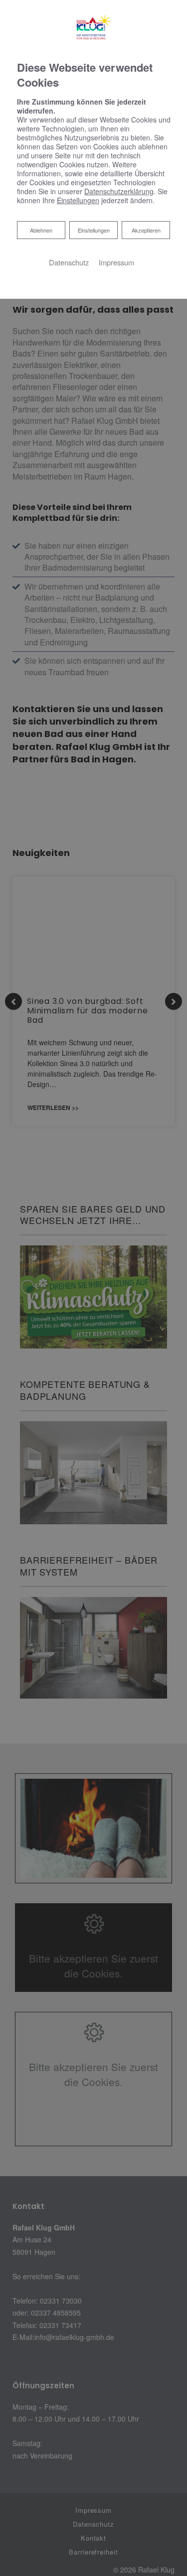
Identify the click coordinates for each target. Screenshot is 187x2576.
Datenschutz (69, 262)
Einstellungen (94, 230)
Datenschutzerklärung (119, 191)
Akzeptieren (146, 230)
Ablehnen (41, 230)
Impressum (116, 262)
